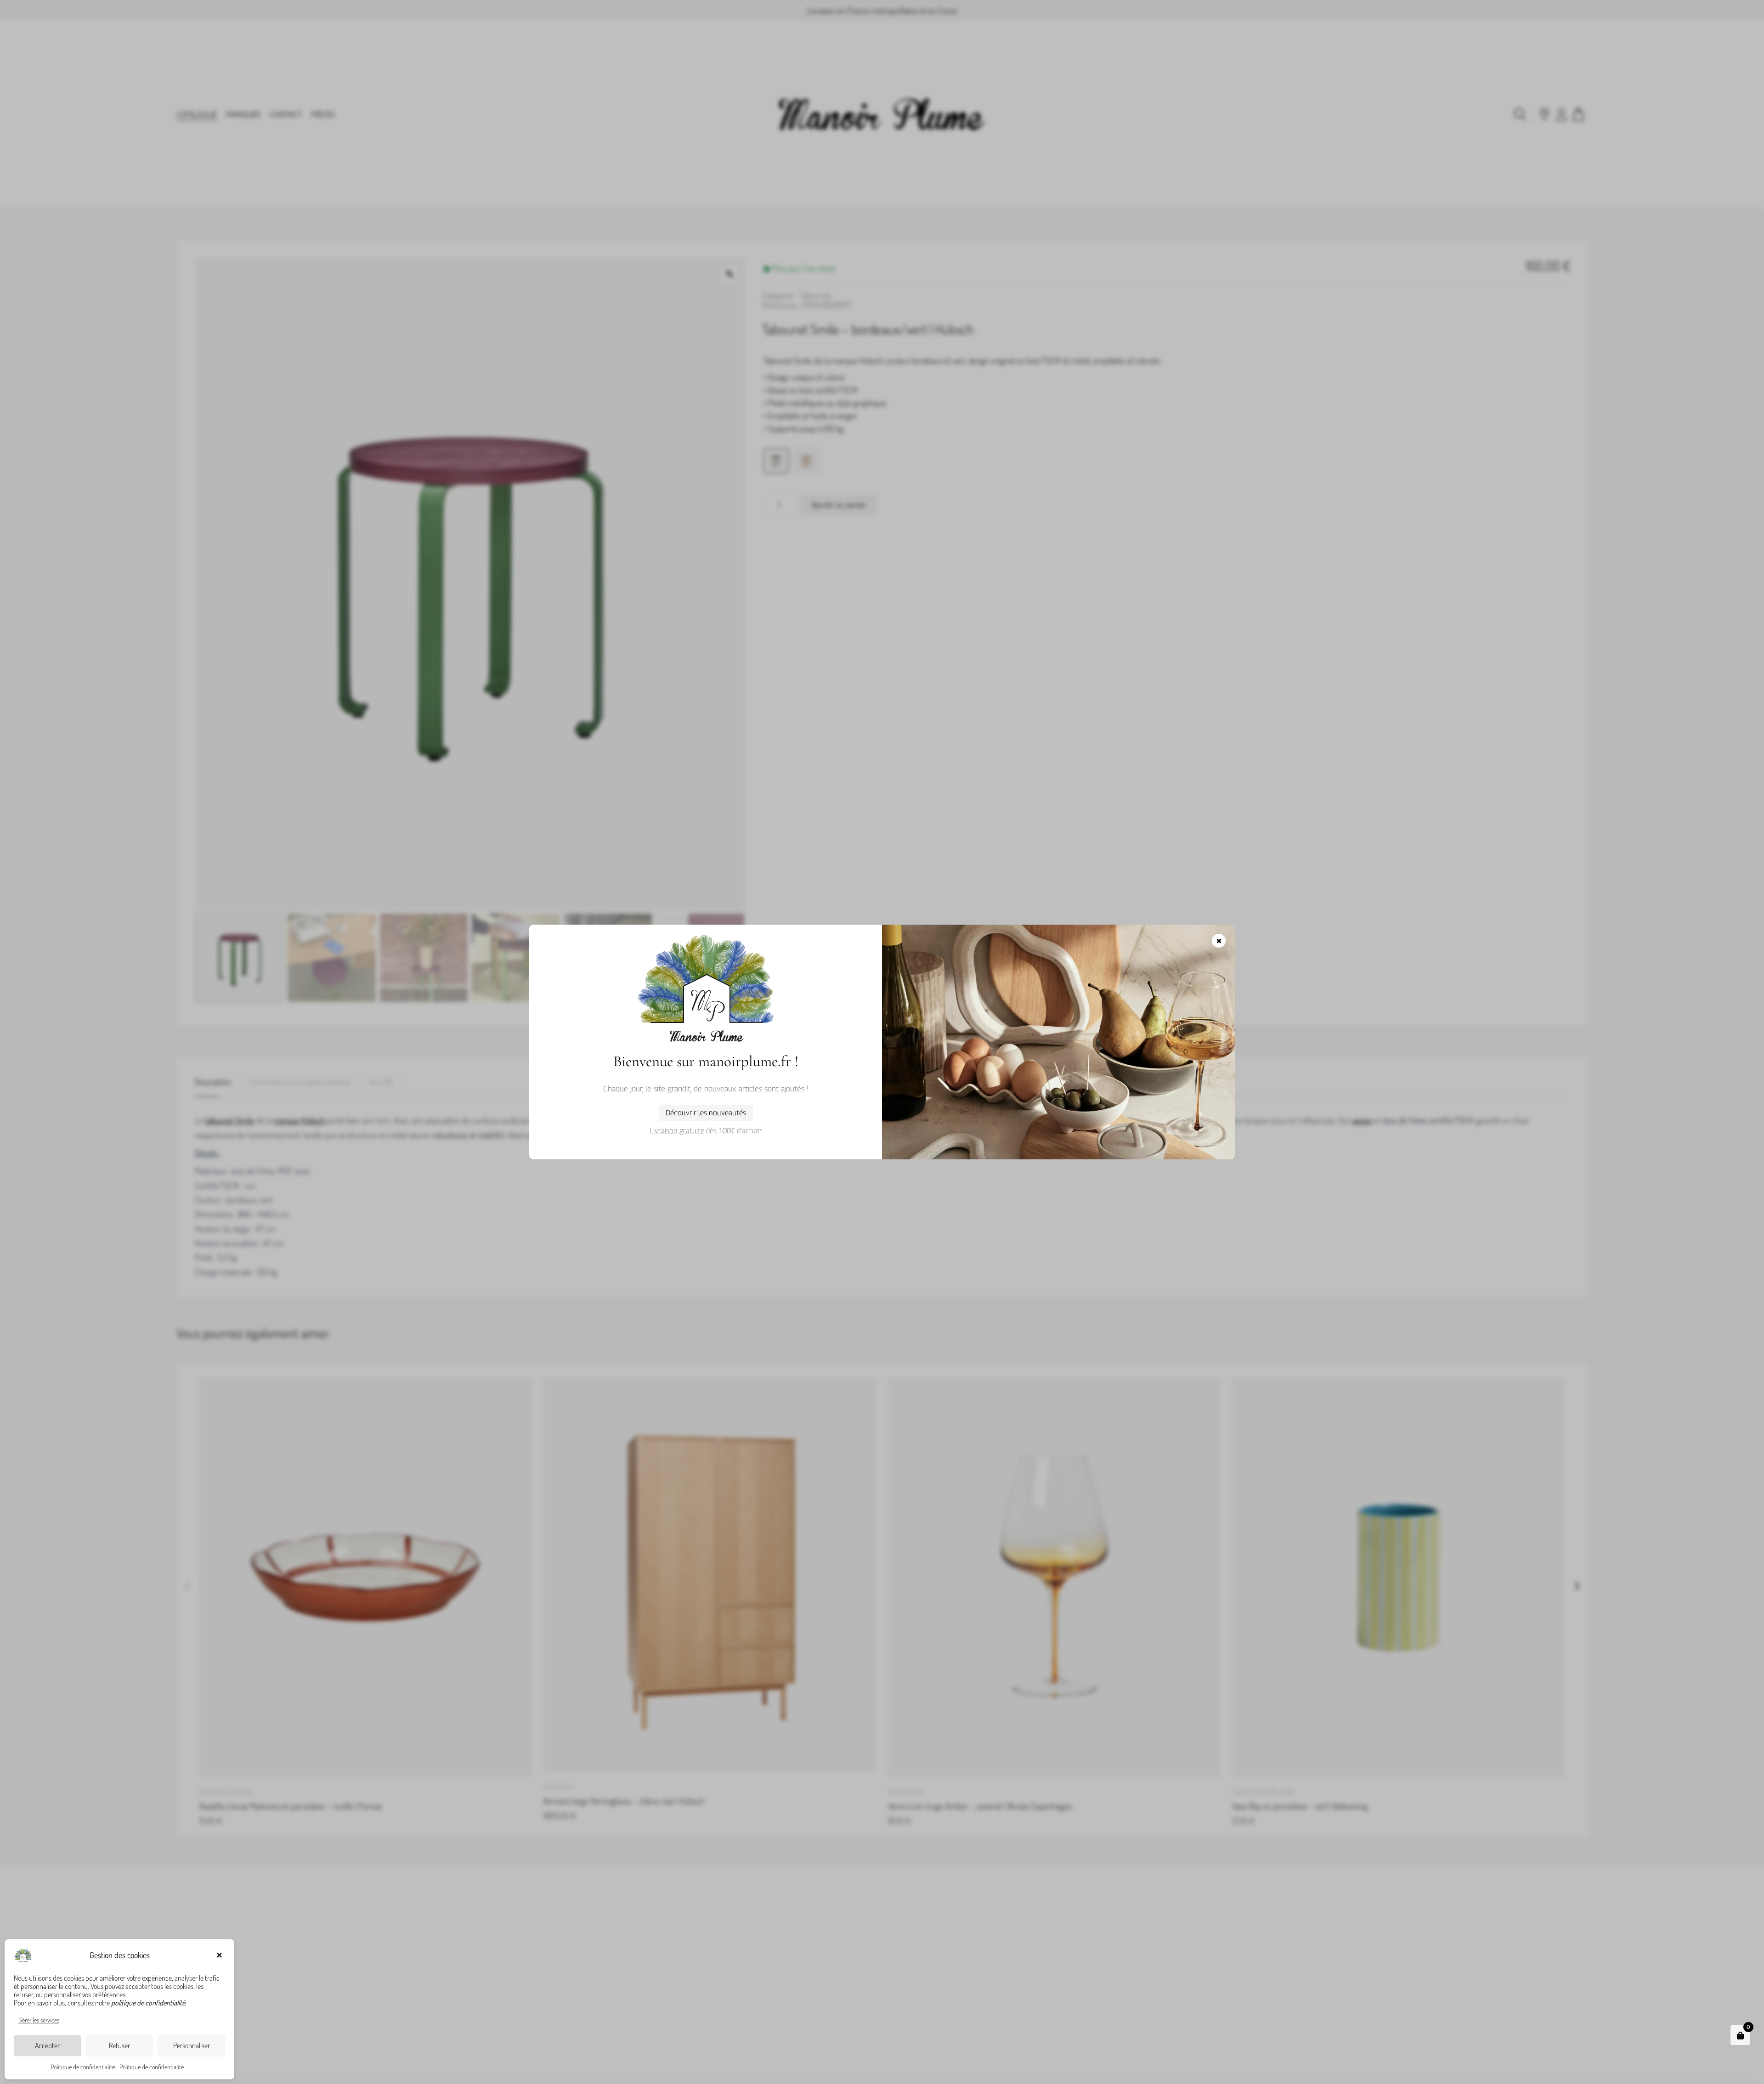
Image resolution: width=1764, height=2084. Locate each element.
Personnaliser (192, 2045)
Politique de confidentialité (83, 2067)
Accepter (47, 2045)
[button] (220, 1955)
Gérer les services (39, 2020)
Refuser (119, 2045)
